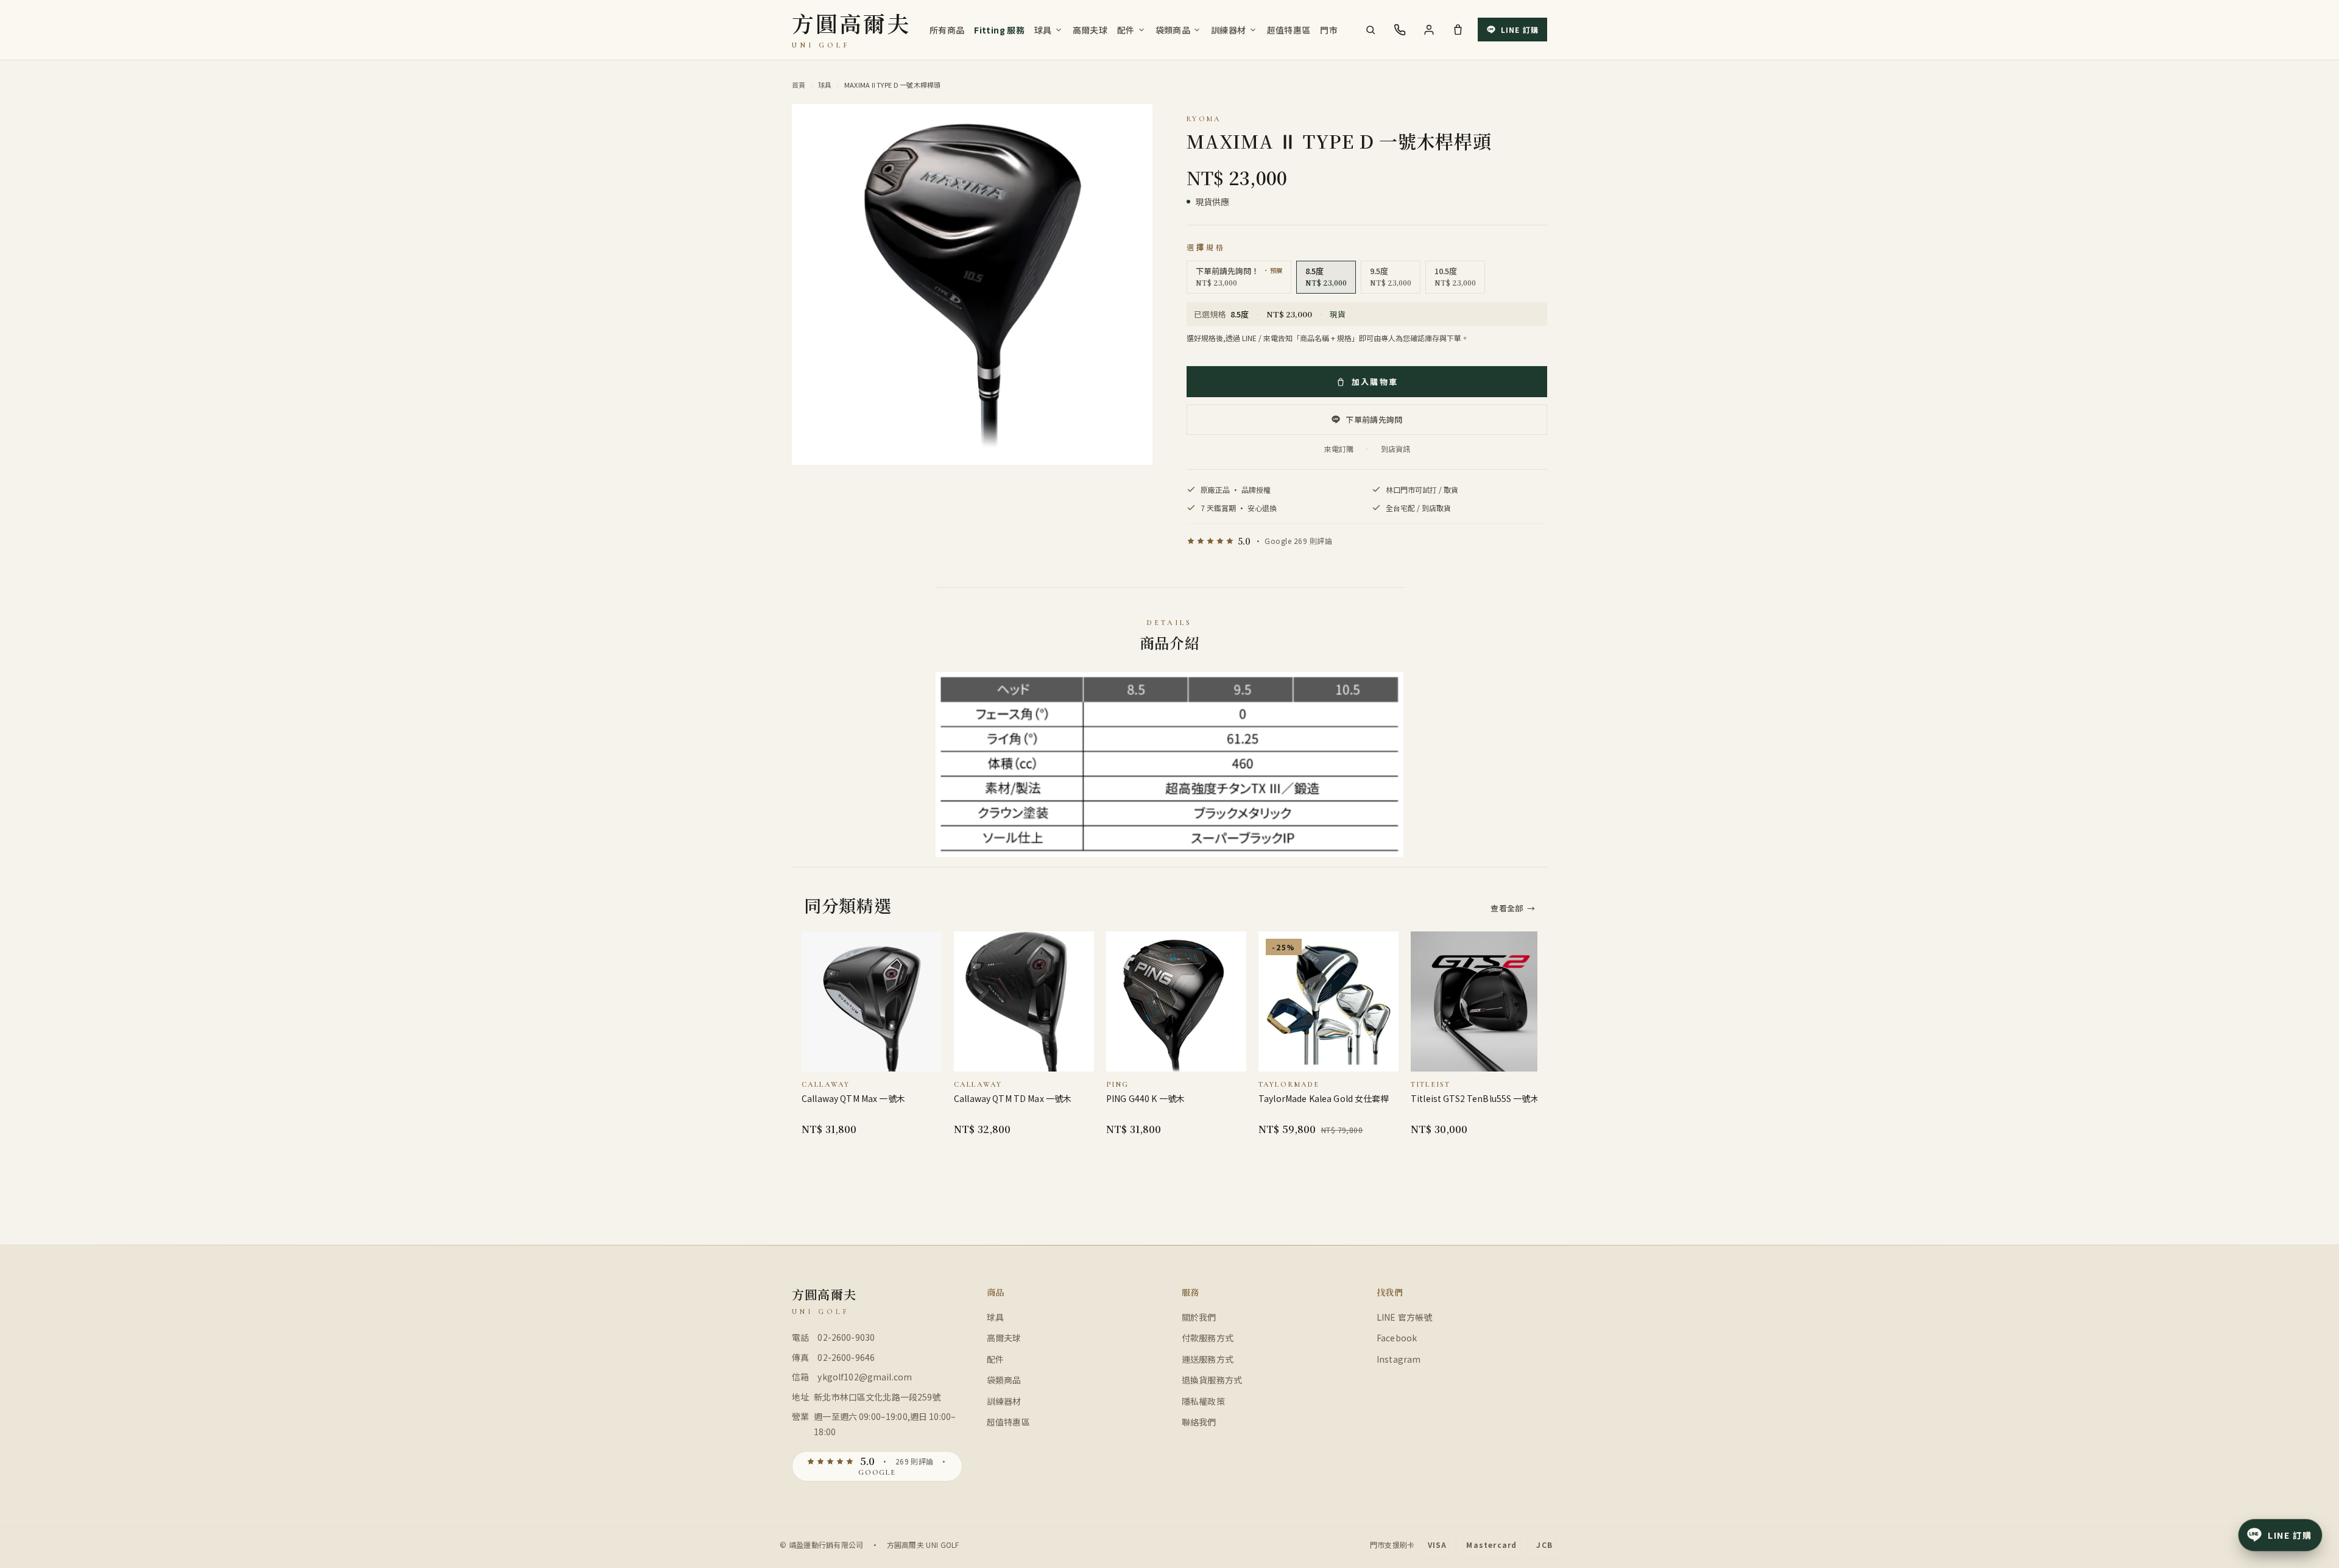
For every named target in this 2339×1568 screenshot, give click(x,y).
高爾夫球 (1090, 30)
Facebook (1397, 1338)
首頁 (799, 85)
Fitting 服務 (999, 30)
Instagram (1399, 1359)
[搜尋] (1371, 30)
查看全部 (1513, 908)
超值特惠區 (1289, 30)
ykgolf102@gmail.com (865, 1377)
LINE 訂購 (1520, 30)
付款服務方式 (1208, 1338)
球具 (1043, 30)
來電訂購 (1339, 449)
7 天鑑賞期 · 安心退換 (1239, 508)
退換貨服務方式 (1212, 1380)
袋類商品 (1173, 30)
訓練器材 (1228, 30)
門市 (1329, 30)
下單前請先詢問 (1374, 419)
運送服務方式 (1208, 1359)
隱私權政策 (1203, 1401)
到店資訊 (1395, 449)
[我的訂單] (1429, 30)
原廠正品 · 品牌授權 (1236, 489)
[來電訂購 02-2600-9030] (1400, 30)
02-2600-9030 (846, 1337)
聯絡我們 (1199, 1422)
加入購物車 (1375, 382)
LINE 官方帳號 (1404, 1317)
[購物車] (1458, 30)
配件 (1126, 30)
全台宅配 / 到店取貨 (1418, 508)
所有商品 (947, 30)
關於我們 (1199, 1317)
